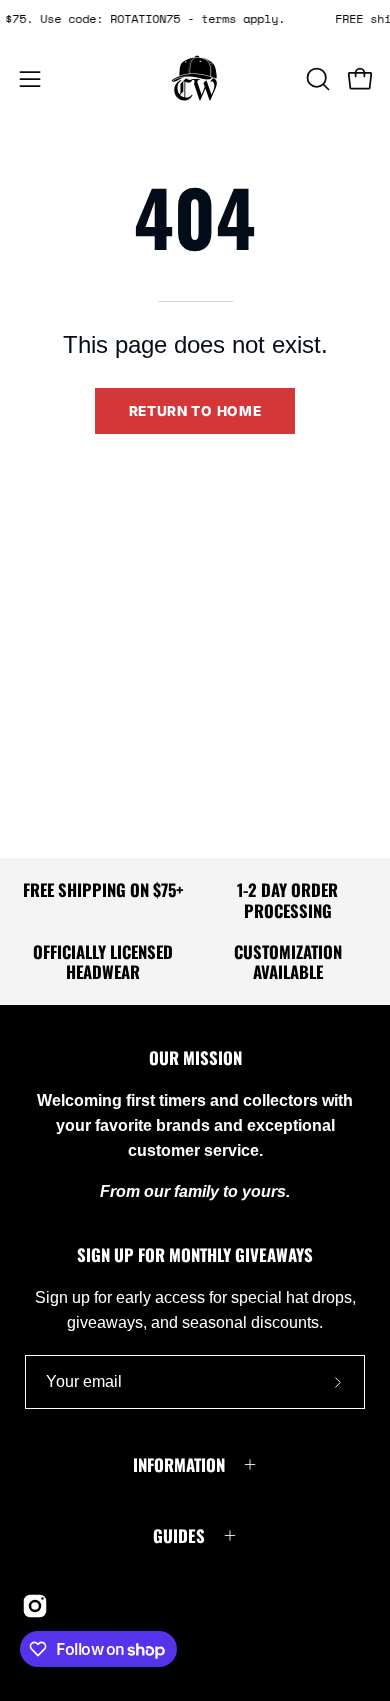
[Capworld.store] (195, 79)
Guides (179, 1535)
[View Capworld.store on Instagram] (35, 1606)
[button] (316, 79)
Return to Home (195, 411)
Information (179, 1464)
